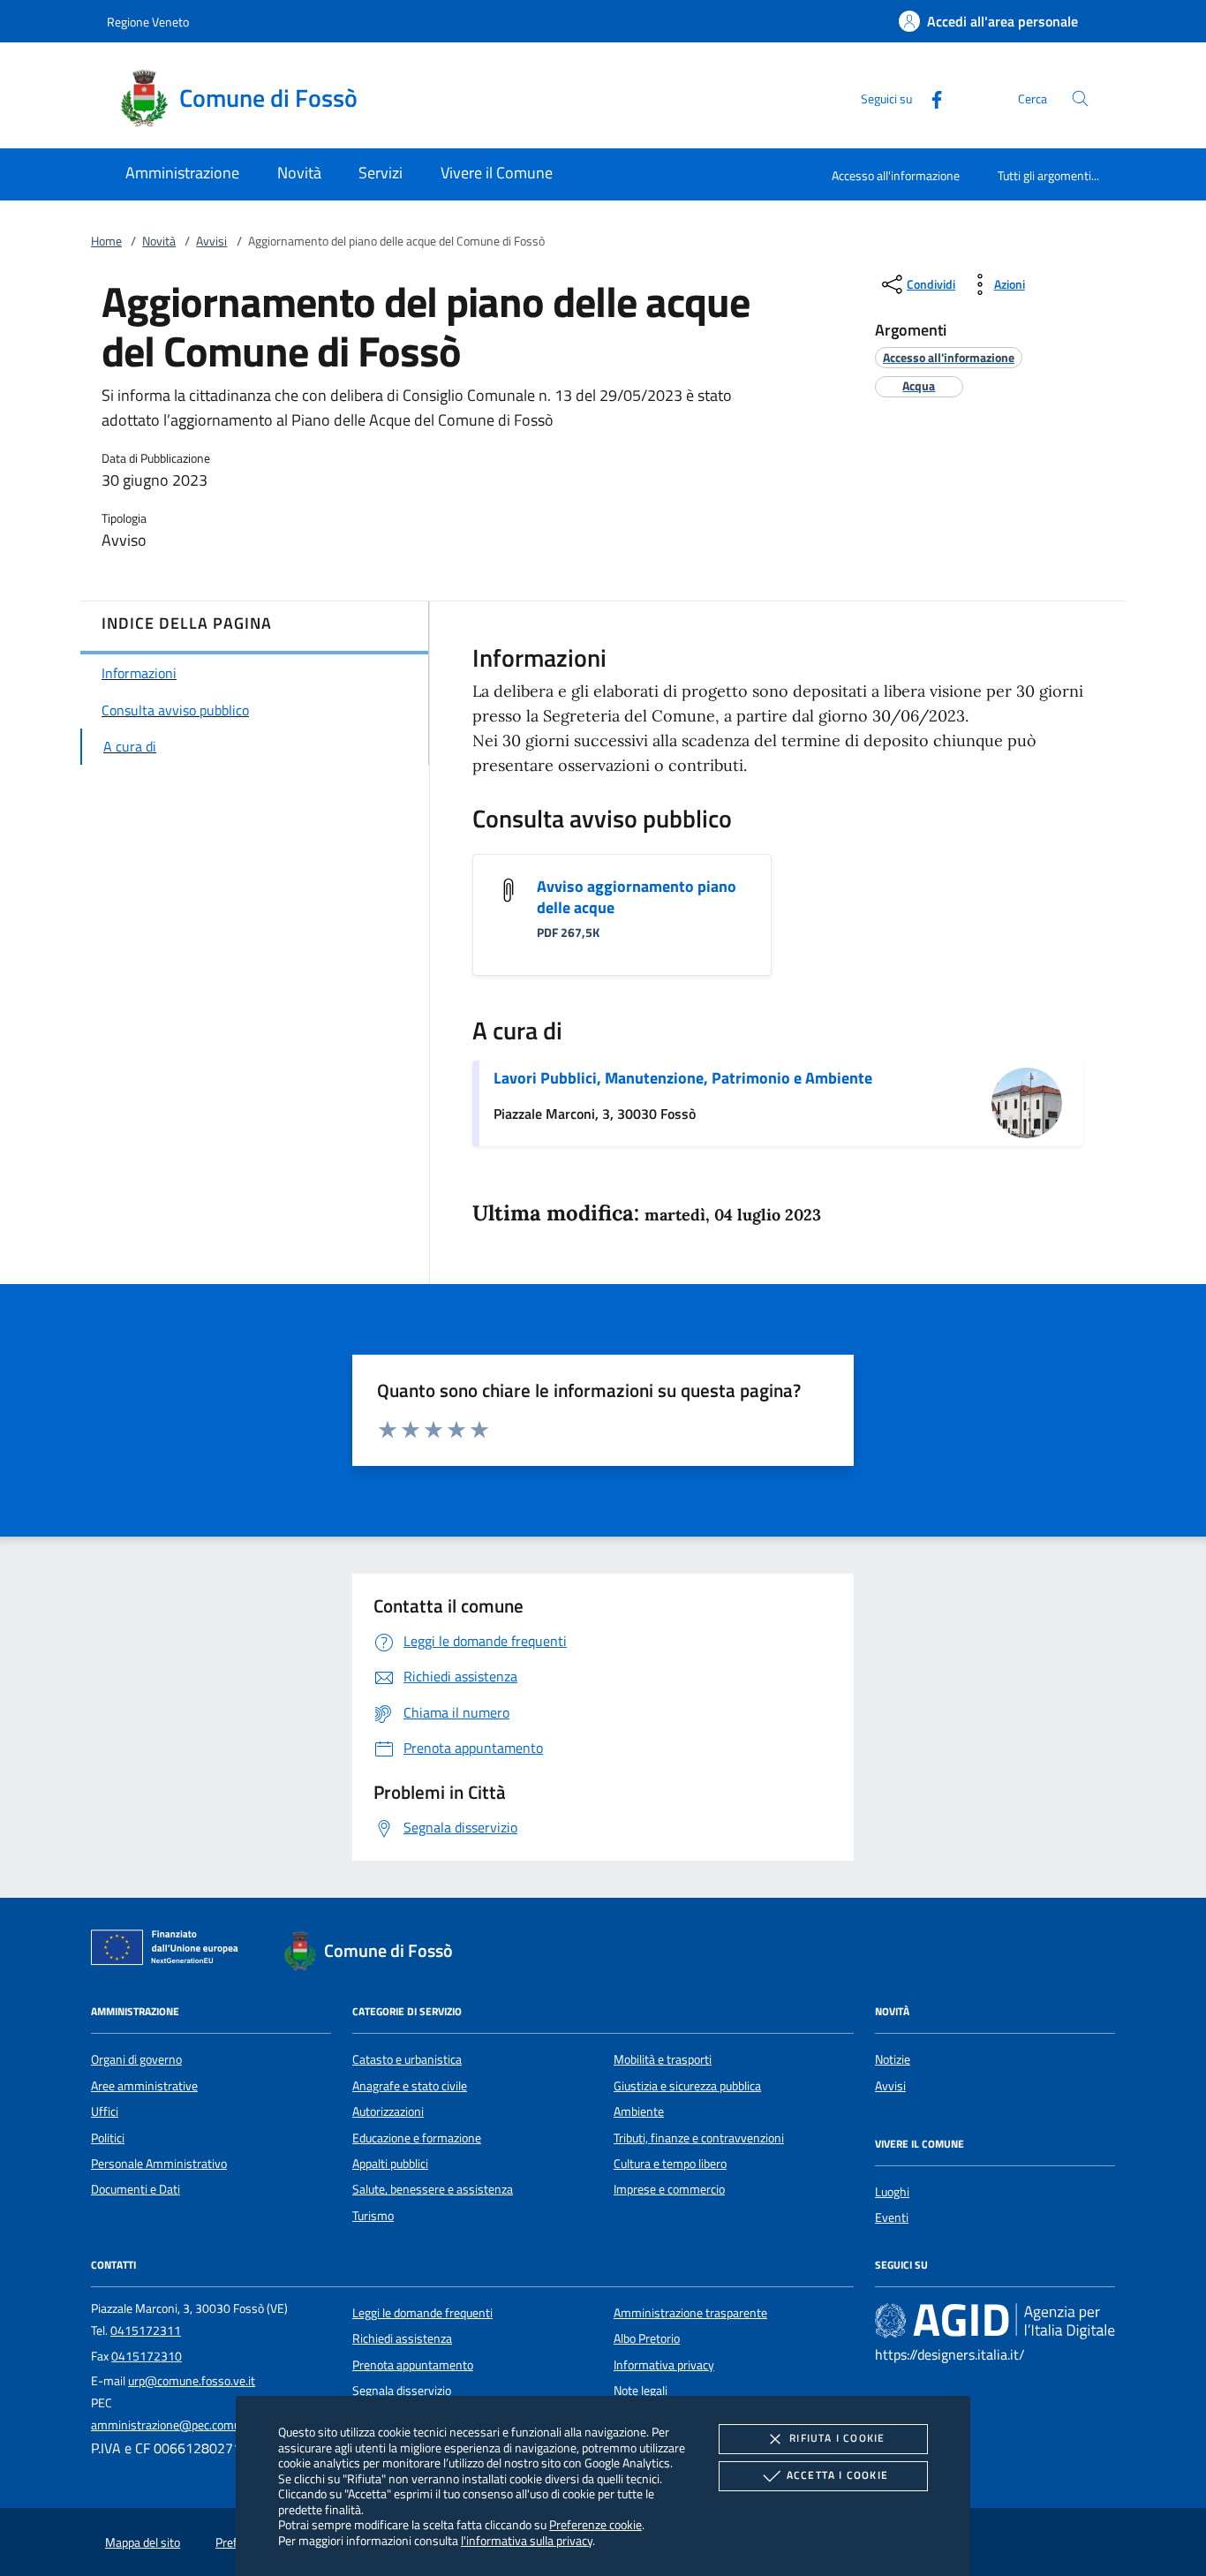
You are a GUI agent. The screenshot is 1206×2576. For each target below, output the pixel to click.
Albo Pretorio (647, 2338)
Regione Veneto (148, 22)
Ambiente (639, 2111)
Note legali (641, 2391)
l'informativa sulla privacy (527, 2540)
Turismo (373, 2216)
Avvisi (211, 241)
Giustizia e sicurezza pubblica (687, 2086)
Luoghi (892, 2192)
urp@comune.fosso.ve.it (192, 2381)
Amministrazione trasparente (690, 2313)
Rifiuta (837, 2438)
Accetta (837, 2475)
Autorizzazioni (388, 2111)
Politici (108, 2138)
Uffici (105, 2111)
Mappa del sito (143, 2542)
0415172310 (147, 2356)
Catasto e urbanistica (407, 2059)
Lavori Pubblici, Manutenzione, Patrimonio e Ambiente (683, 1078)
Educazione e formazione (417, 2138)
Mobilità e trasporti (663, 2059)
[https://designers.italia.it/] (995, 2320)
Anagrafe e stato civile (410, 2086)
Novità (159, 241)
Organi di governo (136, 2059)
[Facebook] (930, 98)
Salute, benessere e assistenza (433, 2189)
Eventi (892, 2217)
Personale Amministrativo (159, 2164)
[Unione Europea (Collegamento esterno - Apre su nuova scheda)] (170, 1951)
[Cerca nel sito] (1080, 98)
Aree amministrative (144, 2086)
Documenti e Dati (136, 2189)
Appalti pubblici (390, 2164)
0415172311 (146, 2330)
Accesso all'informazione (896, 175)
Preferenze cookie (595, 2524)
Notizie (893, 2059)
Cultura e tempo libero (670, 2164)
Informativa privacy (664, 2365)
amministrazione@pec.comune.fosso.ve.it (200, 2425)
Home (106, 241)
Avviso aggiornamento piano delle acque (637, 897)
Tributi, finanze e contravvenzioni (699, 2138)
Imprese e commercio (669, 2189)
